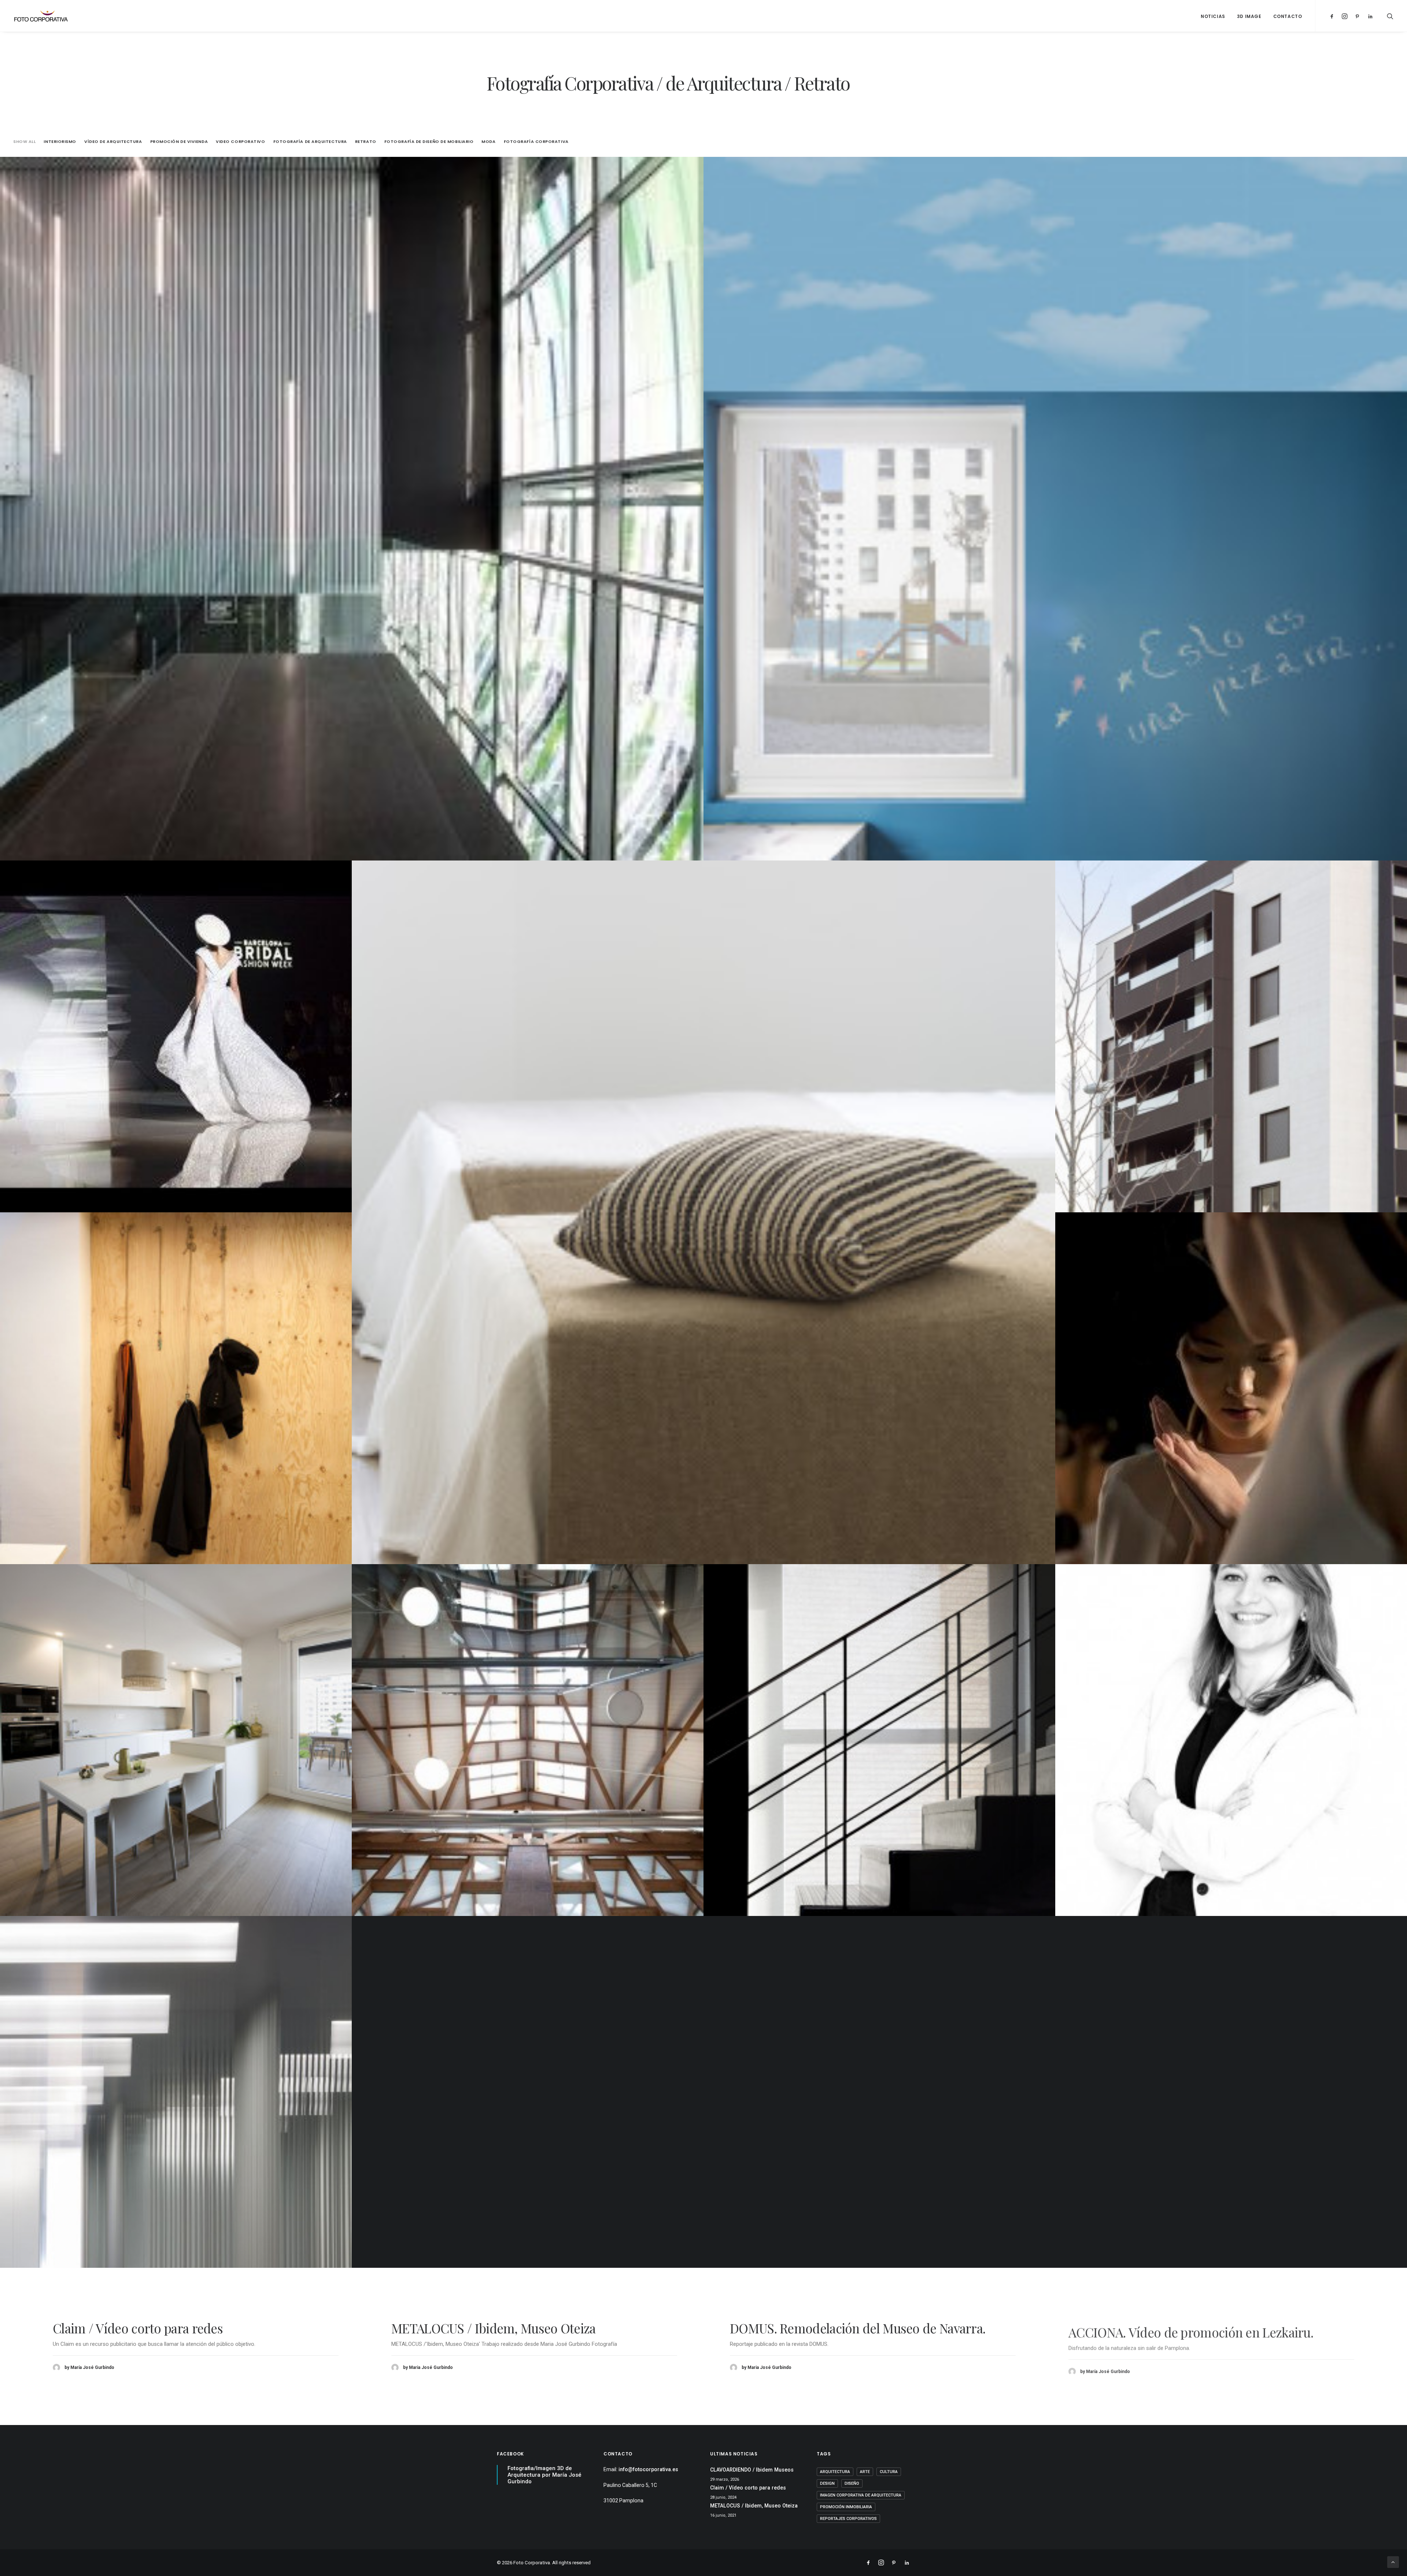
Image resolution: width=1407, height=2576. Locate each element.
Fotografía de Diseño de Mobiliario (429, 142)
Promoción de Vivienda (179, 142)
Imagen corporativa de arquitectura (861, 2495)
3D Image (1249, 16)
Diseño (852, 2483)
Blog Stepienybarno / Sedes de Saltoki (157, 2328)
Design (827, 2483)
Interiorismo (60, 142)
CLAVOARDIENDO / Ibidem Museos (829, 2328)
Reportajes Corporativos (848, 2519)
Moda (488, 142)
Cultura (889, 2472)
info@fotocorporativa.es (648, 2469)
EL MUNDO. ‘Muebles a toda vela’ (482, 2328)
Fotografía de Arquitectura (310, 142)
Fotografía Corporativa (536, 142)
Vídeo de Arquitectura (113, 142)
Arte (865, 2472)
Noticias (1213, 16)
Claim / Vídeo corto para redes (1153, 2328)
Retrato (366, 142)
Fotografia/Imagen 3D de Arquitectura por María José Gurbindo (544, 2475)
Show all (24, 142)
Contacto (1288, 16)
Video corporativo (240, 142)
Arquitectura (835, 2472)
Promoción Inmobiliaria (846, 2507)
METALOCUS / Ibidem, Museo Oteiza (754, 2506)
